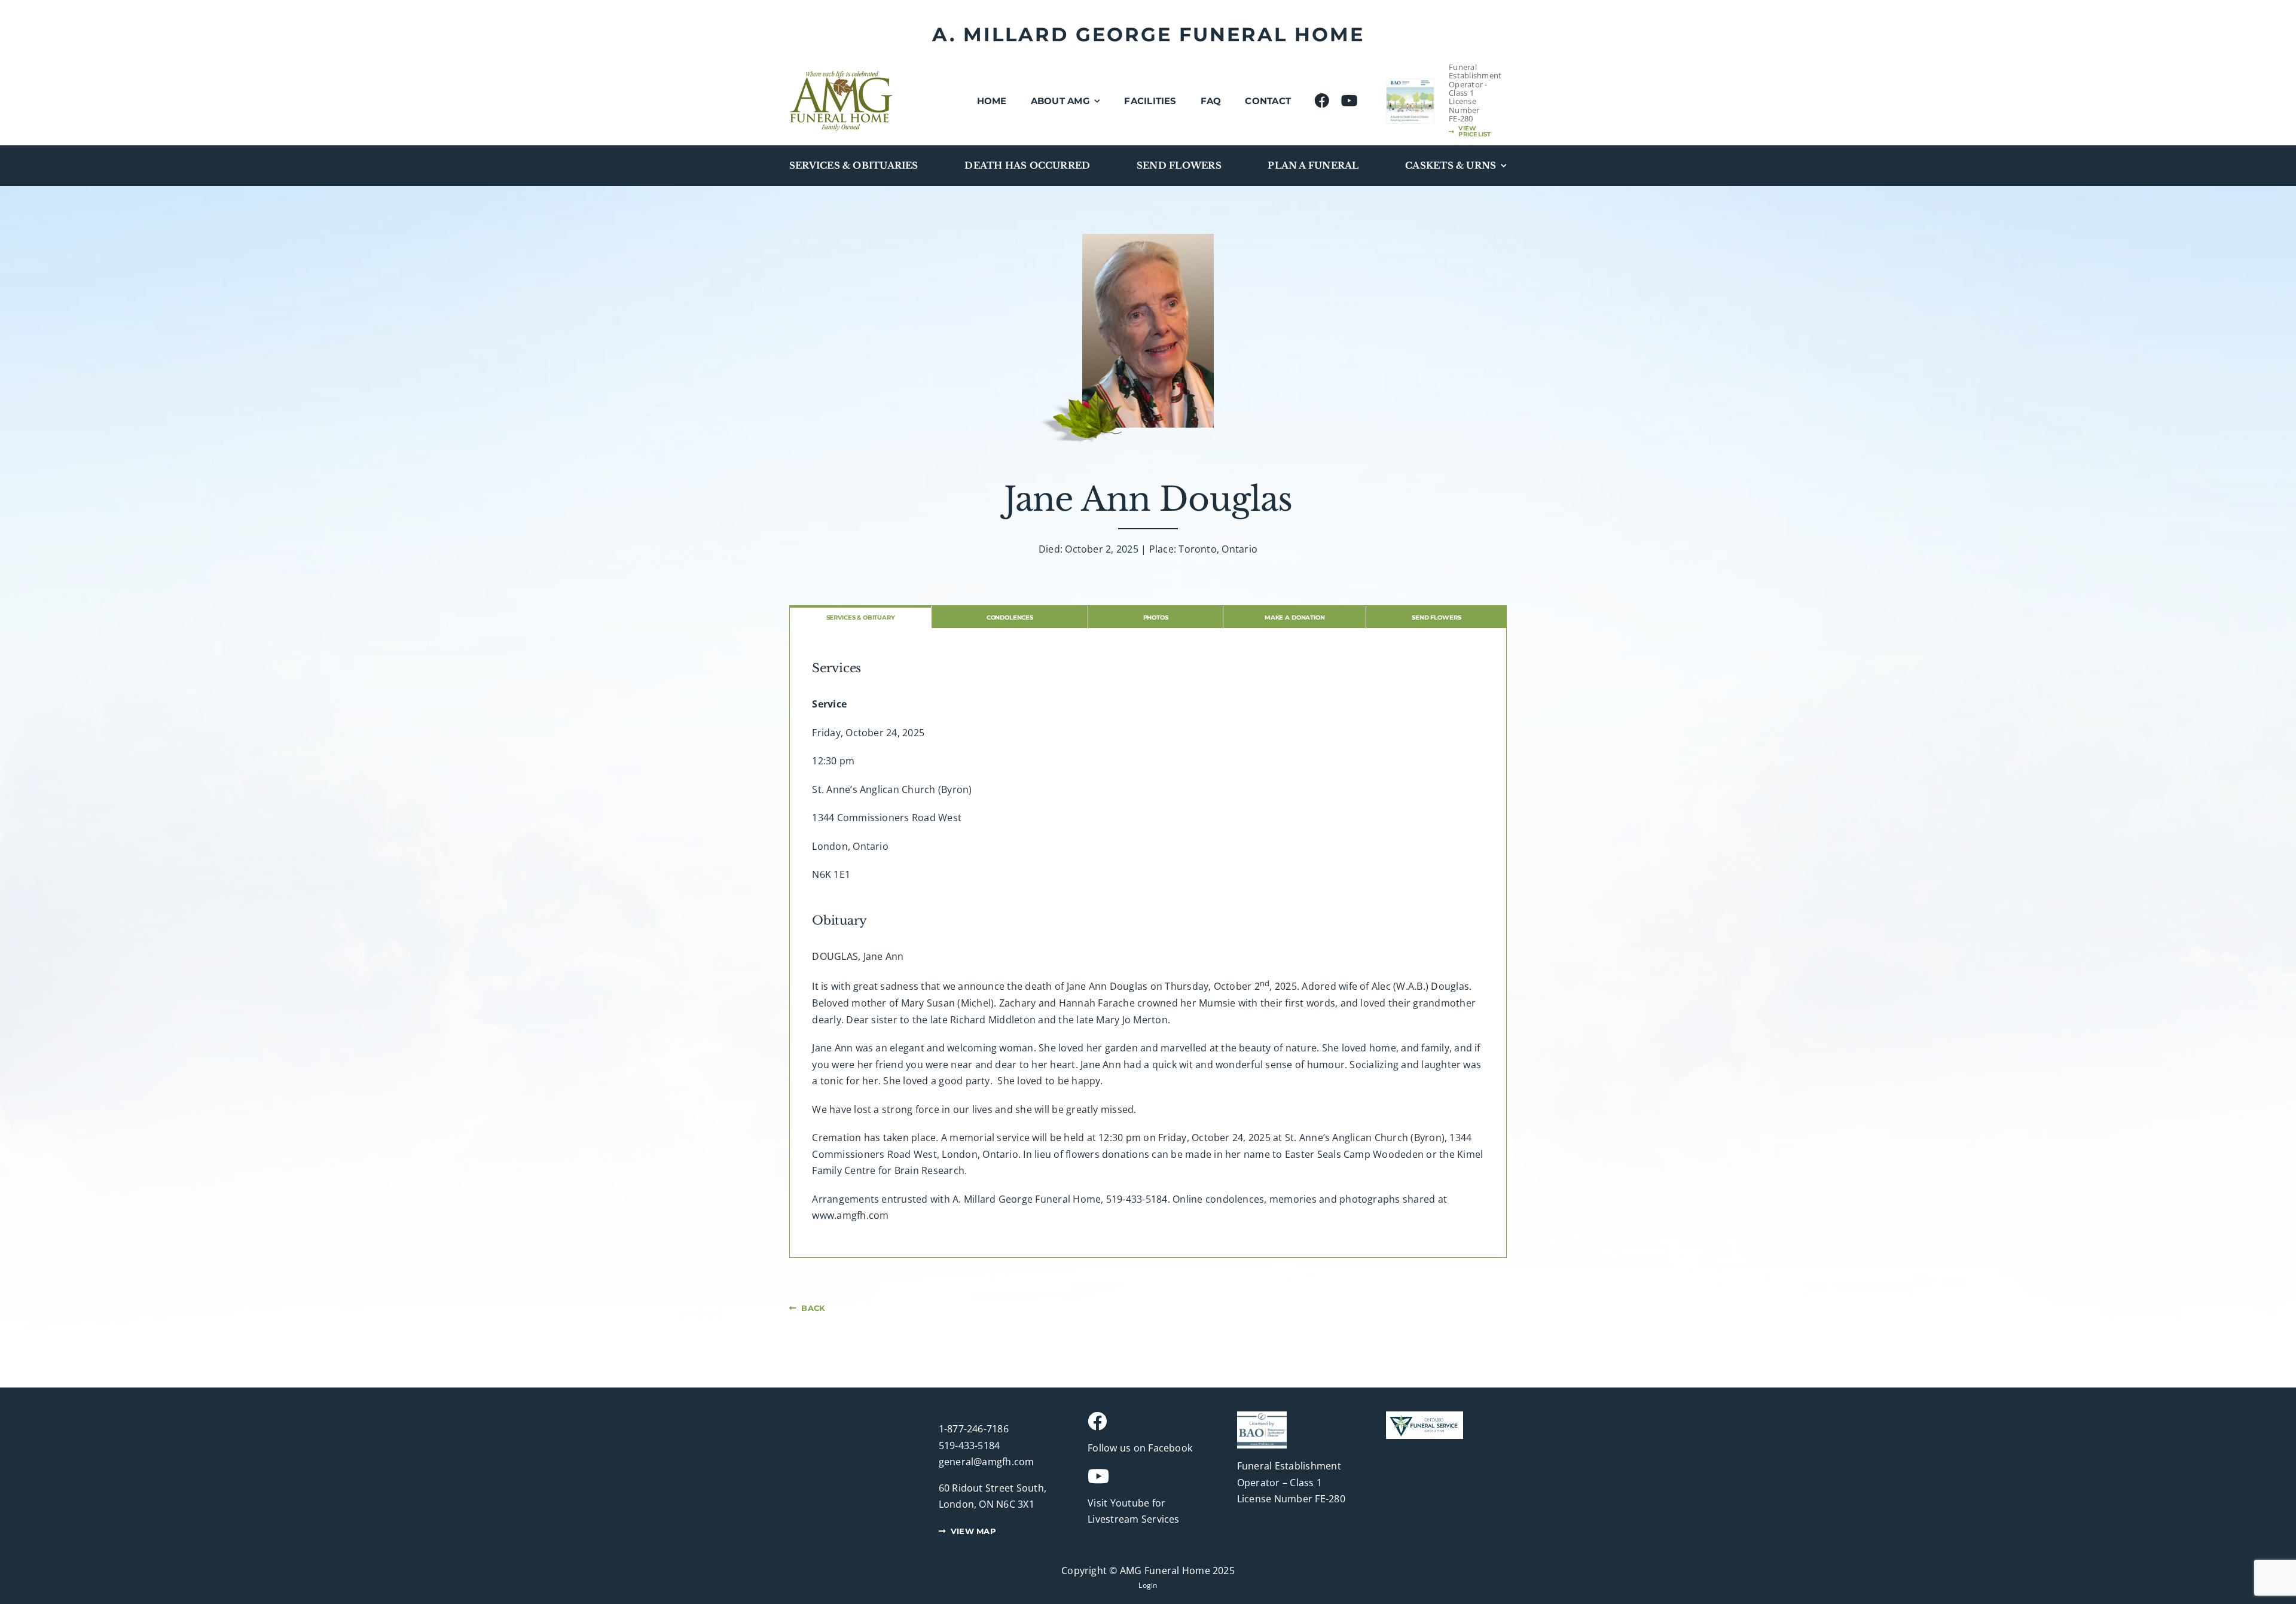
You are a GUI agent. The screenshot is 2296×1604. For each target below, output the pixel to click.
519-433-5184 (970, 1446)
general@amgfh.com (987, 1462)
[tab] (860, 617)
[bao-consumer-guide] (1410, 84)
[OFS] (1425, 1416)
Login (1148, 1585)
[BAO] (1262, 1416)
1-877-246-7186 (974, 1429)
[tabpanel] (1148, 943)
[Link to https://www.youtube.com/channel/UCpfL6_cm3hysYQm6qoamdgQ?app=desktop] (1143, 1476)
